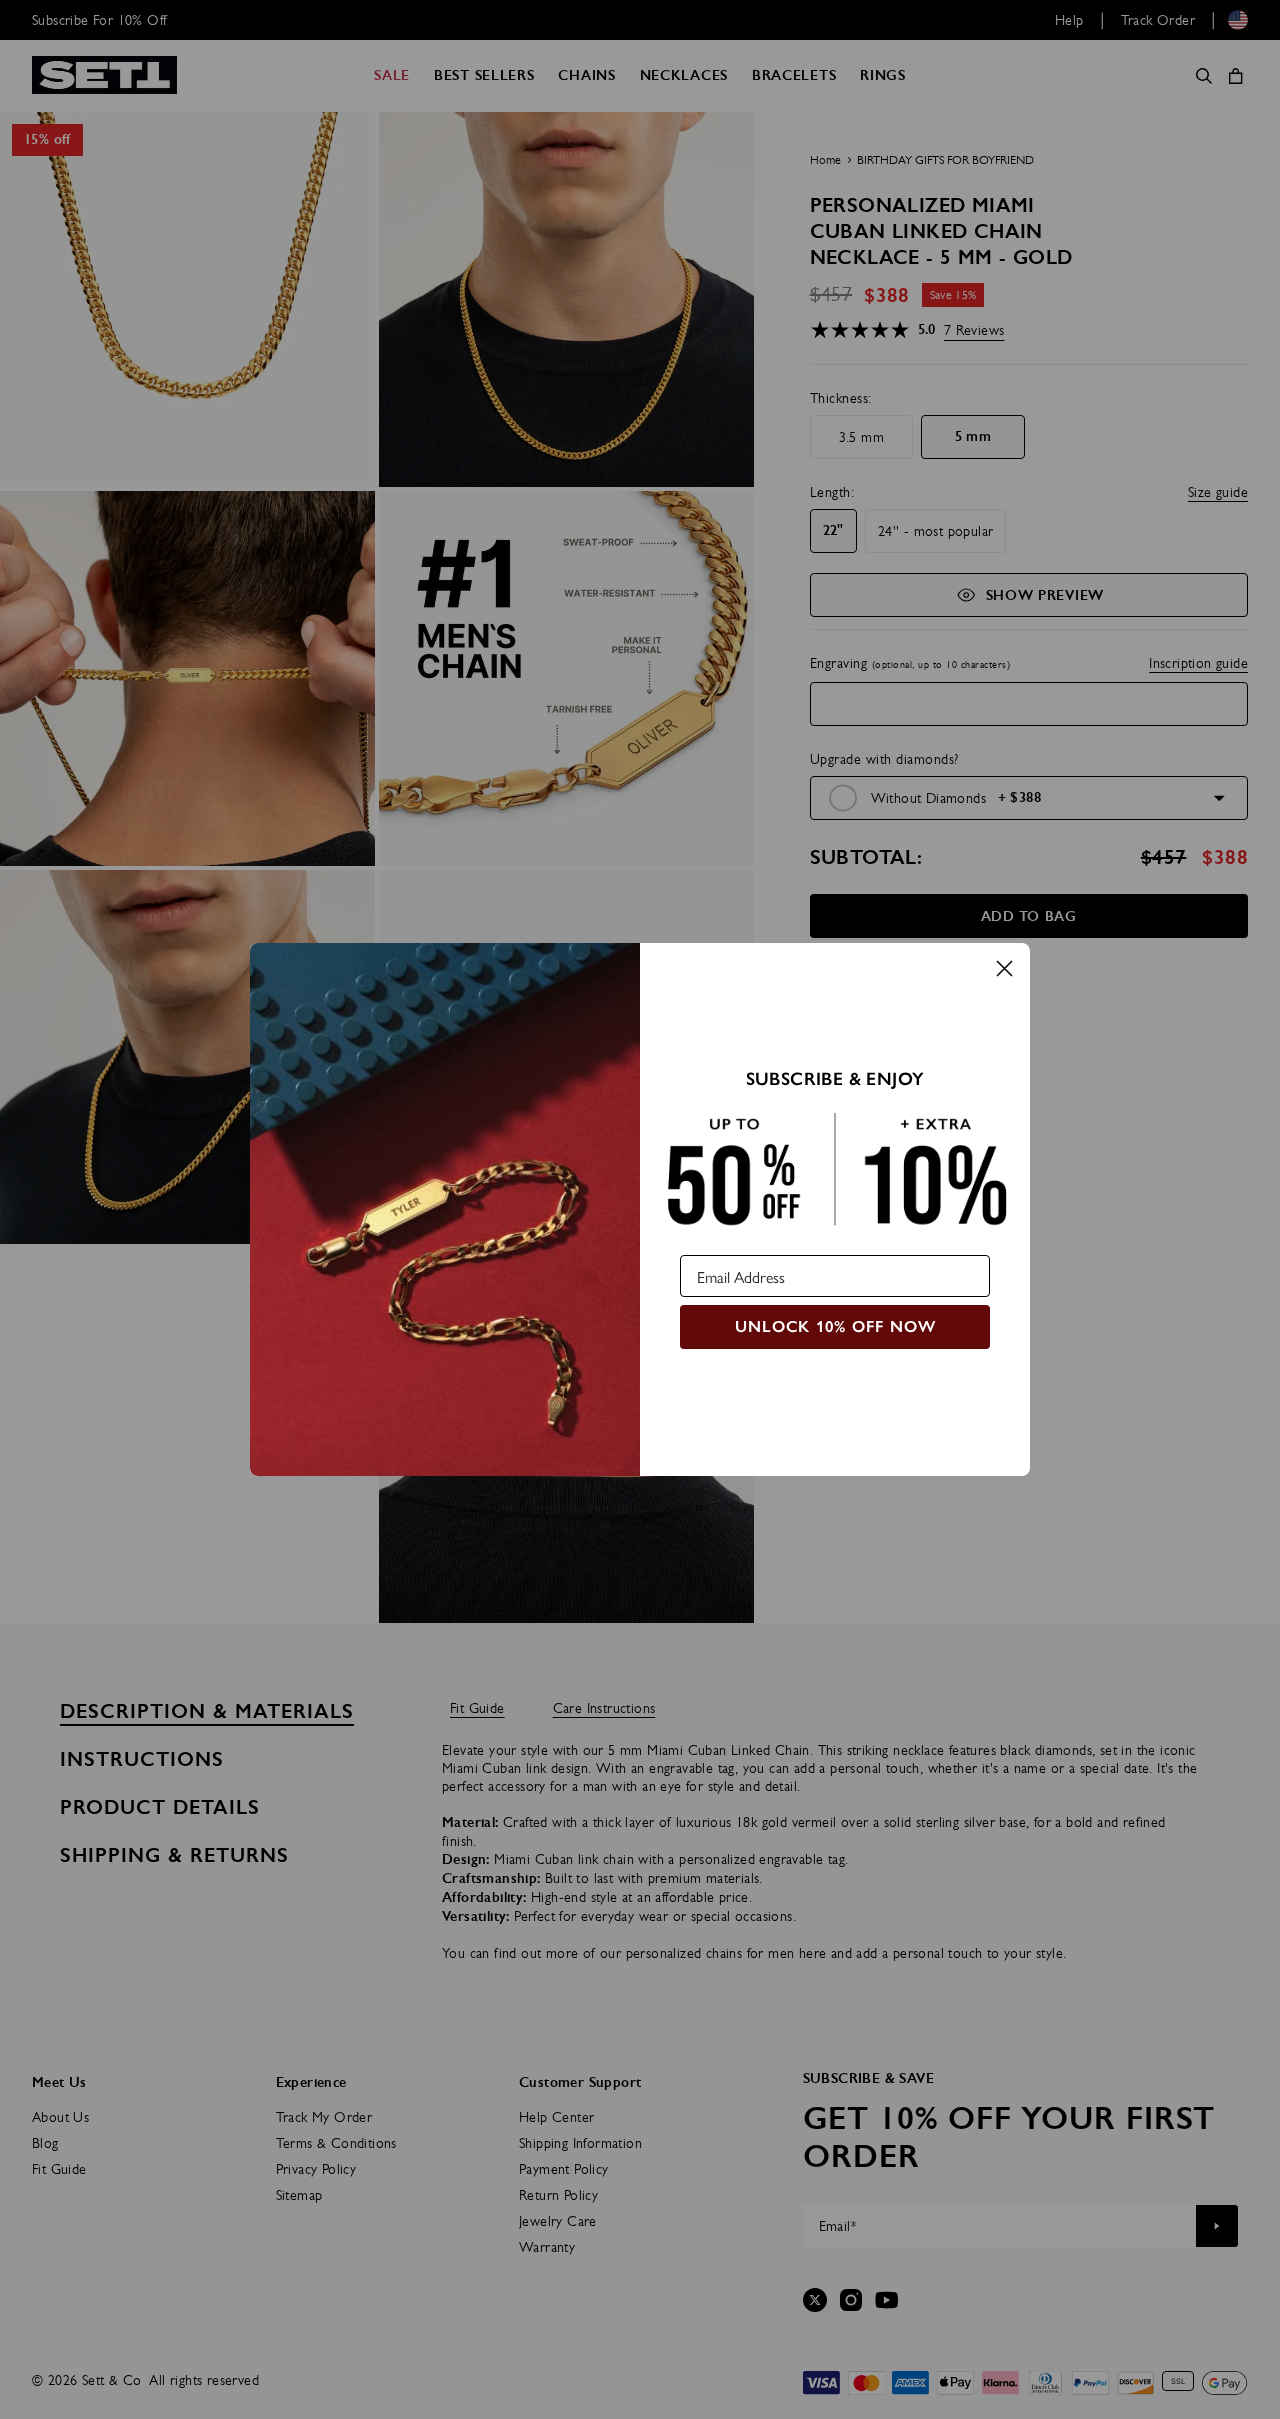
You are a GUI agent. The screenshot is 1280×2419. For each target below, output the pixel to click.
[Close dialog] (1004, 968)
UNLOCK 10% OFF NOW (835, 1326)
